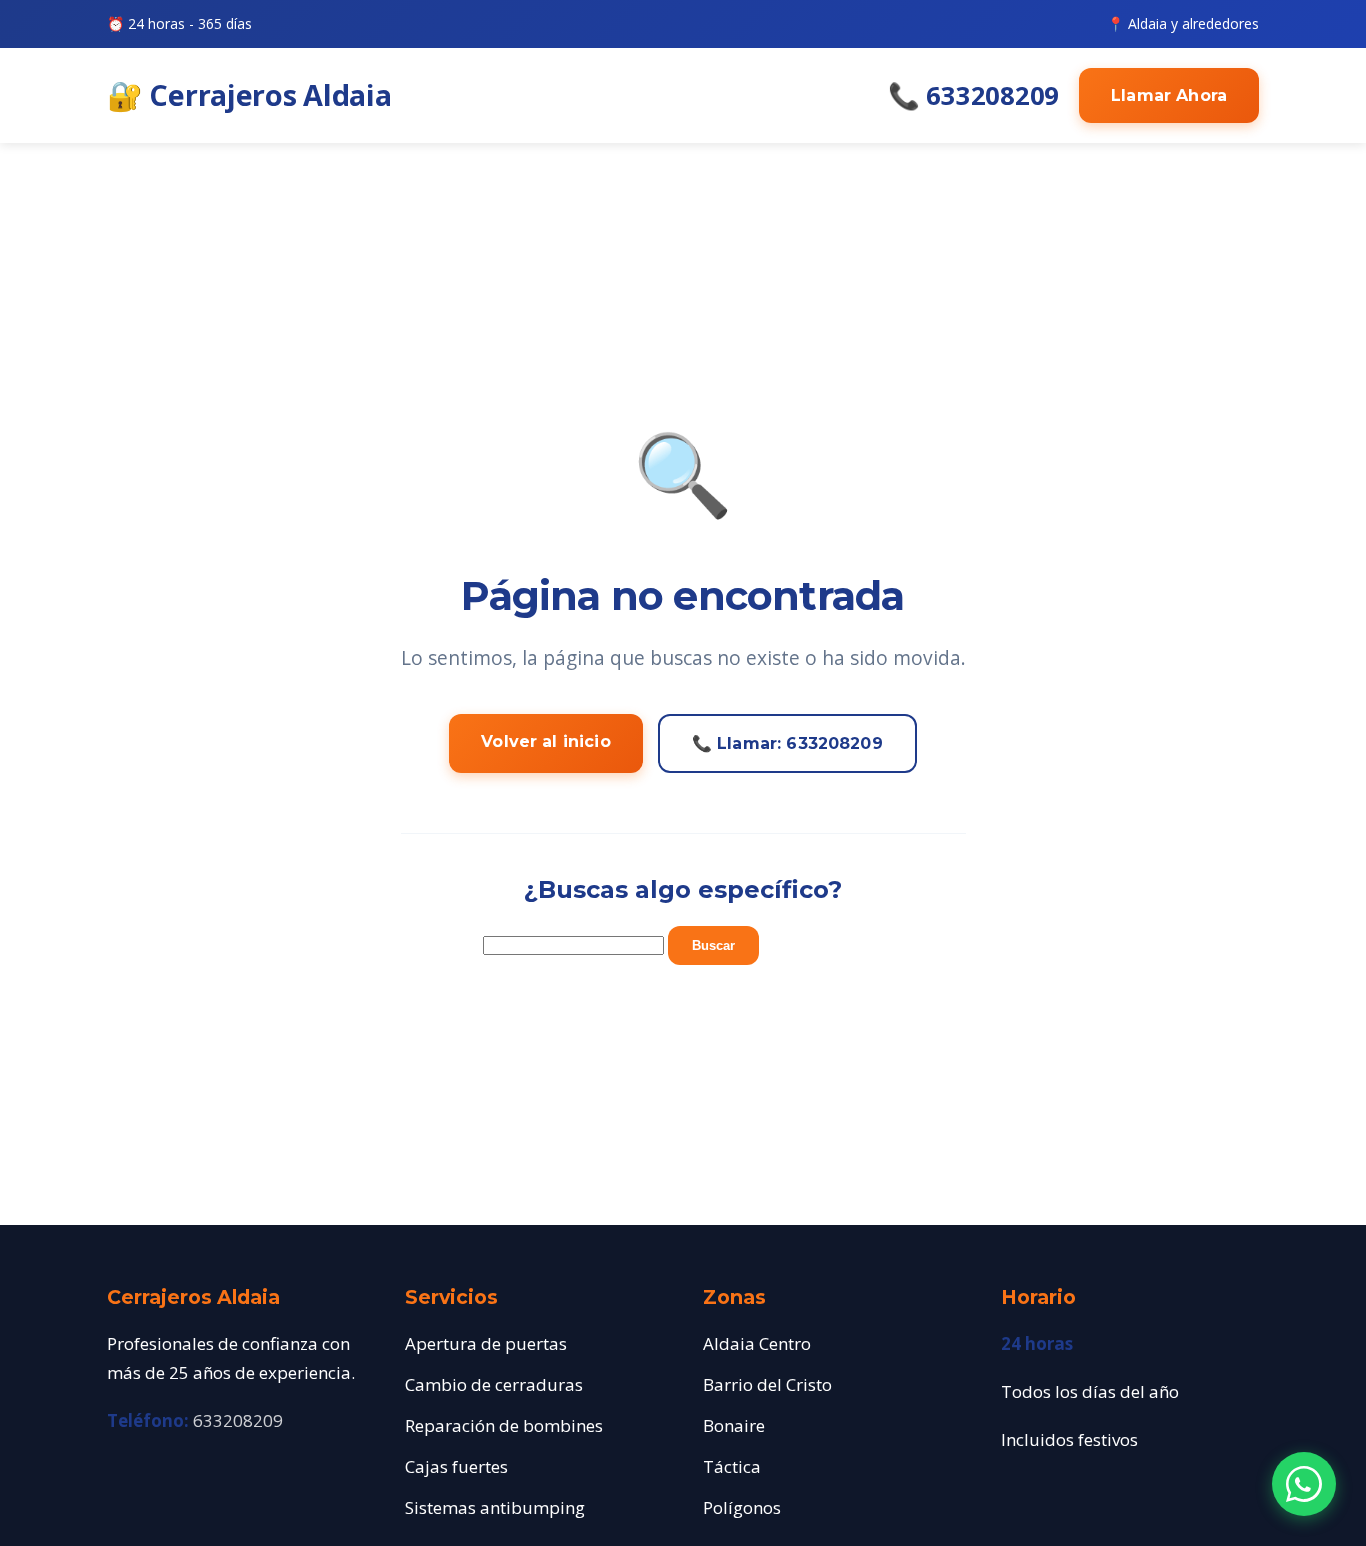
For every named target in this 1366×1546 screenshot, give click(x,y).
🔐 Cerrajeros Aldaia (249, 94)
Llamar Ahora (1169, 95)
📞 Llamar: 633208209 (787, 743)
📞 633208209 (973, 95)
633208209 (238, 1420)
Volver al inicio (546, 741)
